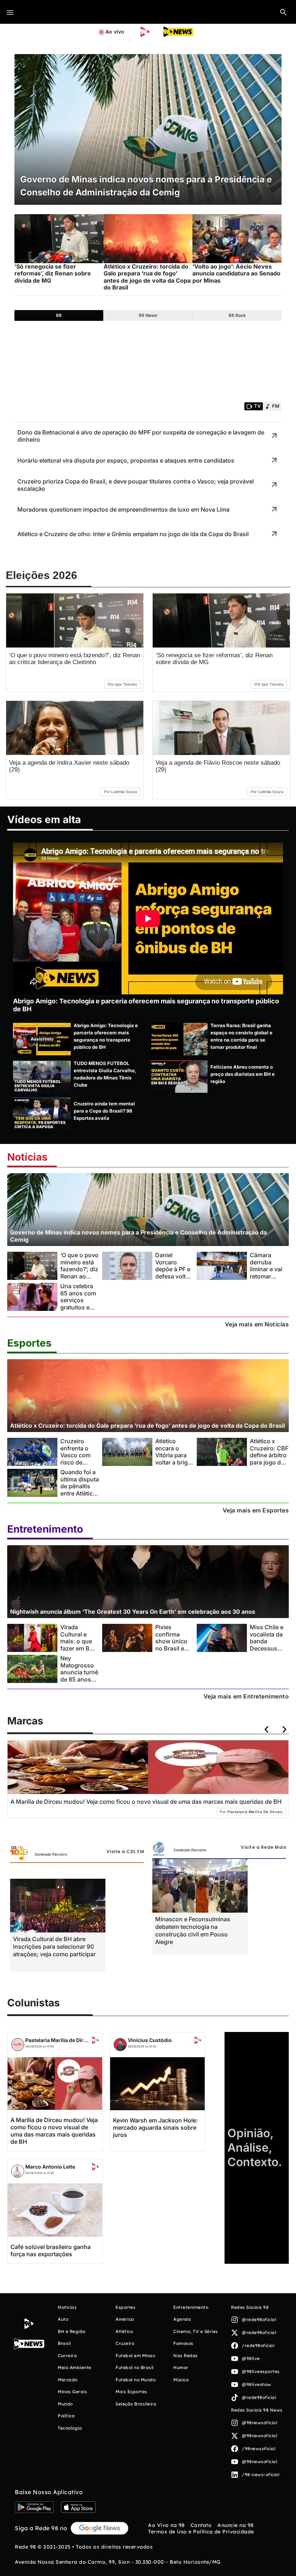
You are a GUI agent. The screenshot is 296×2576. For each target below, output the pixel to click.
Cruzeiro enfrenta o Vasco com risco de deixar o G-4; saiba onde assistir (78, 1462)
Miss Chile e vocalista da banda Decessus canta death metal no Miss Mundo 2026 (269, 1648)
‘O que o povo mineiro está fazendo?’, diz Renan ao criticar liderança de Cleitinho (75, 659)
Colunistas (34, 2003)
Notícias (27, 1157)
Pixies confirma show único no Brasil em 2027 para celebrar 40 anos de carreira (172, 1652)
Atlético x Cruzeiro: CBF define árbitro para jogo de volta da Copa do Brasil (269, 1459)
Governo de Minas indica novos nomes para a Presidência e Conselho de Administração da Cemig (138, 1236)
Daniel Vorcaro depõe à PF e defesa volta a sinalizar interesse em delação (174, 1276)
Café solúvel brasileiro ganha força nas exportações (51, 2250)
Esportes (29, 1343)
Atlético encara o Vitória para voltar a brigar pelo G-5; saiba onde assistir (174, 1462)
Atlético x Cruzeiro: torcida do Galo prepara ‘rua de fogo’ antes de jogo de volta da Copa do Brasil (147, 1426)
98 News (148, 315)
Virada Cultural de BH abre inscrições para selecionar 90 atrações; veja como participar (54, 1947)
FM (276, 406)
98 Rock (237, 315)
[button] (283, 12)
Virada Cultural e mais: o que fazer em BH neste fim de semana (77, 1645)
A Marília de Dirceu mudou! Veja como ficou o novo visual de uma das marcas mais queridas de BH (54, 2131)
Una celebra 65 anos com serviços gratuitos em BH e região (78, 1300)
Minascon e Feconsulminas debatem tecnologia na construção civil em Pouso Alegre (193, 1930)
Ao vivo (115, 32)
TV (257, 406)
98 (59, 315)
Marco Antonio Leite (50, 2167)
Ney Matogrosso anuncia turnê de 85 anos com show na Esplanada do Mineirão (79, 1679)
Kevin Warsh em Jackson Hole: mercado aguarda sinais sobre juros (155, 2127)
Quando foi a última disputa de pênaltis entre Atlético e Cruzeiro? (80, 1486)
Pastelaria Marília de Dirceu (58, 2040)
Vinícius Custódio (150, 2040)
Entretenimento (45, 1529)
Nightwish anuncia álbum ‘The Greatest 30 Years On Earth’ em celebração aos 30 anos (133, 1612)
